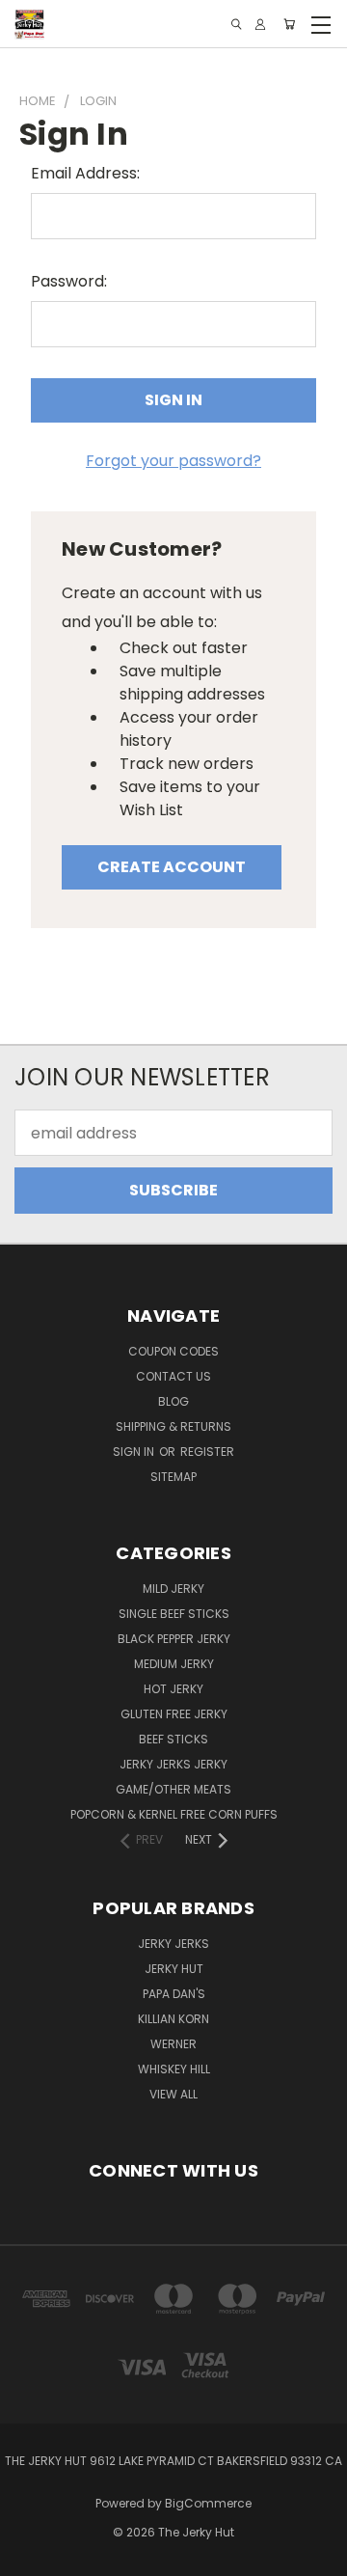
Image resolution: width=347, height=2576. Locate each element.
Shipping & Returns (173, 1426)
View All (173, 2094)
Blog (173, 1401)
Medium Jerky (174, 1664)
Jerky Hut (174, 1969)
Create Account (172, 867)
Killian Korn (173, 2019)
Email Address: (85, 173)
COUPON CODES (173, 1351)
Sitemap (173, 1477)
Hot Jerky (173, 1689)
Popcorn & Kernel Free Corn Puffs (174, 1814)
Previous (31, 2557)
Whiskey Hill (174, 2069)
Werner (173, 2044)
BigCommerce (208, 2503)
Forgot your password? (173, 461)
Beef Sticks (173, 1739)
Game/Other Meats (173, 1789)
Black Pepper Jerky (174, 1639)
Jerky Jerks (173, 1944)
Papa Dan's (174, 1994)
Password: (69, 281)
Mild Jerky (173, 1589)
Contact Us (173, 1376)
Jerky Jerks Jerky (173, 1764)
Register (207, 1452)
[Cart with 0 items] (289, 24)
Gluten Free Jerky (174, 1714)
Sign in (135, 1452)
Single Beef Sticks (174, 1614)
